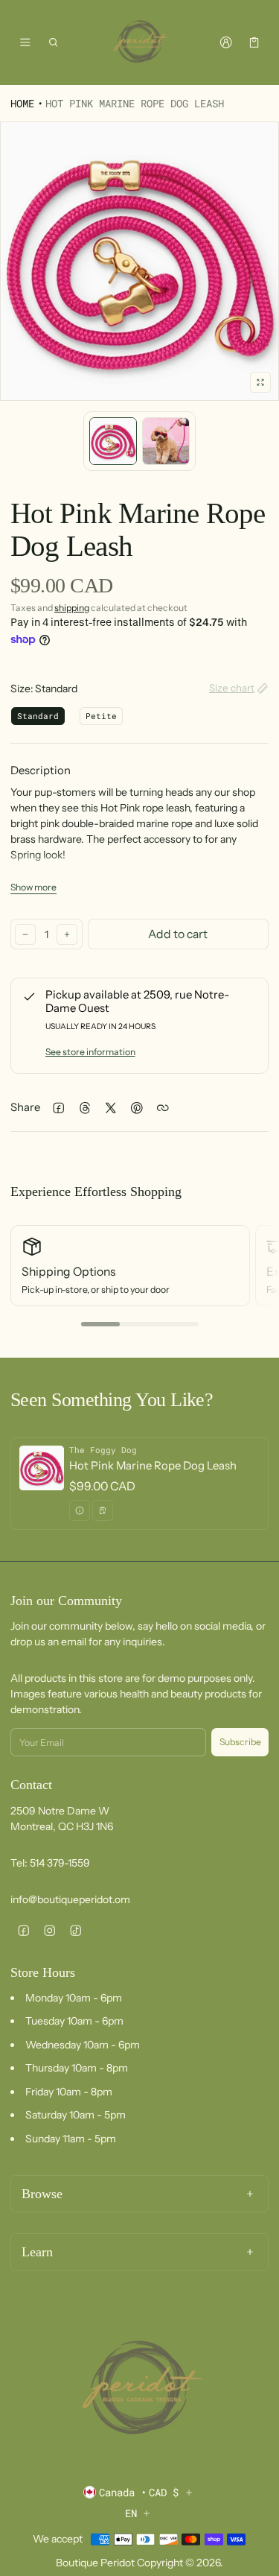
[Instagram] (49, 1931)
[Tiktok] (76, 1931)
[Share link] (163, 1108)
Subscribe (240, 1742)
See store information (90, 1052)
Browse (42, 2194)
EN (131, 2513)
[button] (54, 42)
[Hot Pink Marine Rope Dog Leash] (139, 1484)
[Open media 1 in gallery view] (113, 441)
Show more (33, 887)
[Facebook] (23, 1931)
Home (22, 103)
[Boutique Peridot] (140, 42)
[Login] (226, 42)
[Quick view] (80, 1510)
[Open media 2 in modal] (139, 261)
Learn (37, 2252)
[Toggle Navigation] (25, 42)
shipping (72, 608)
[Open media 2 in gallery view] (166, 441)
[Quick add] (103, 1510)
